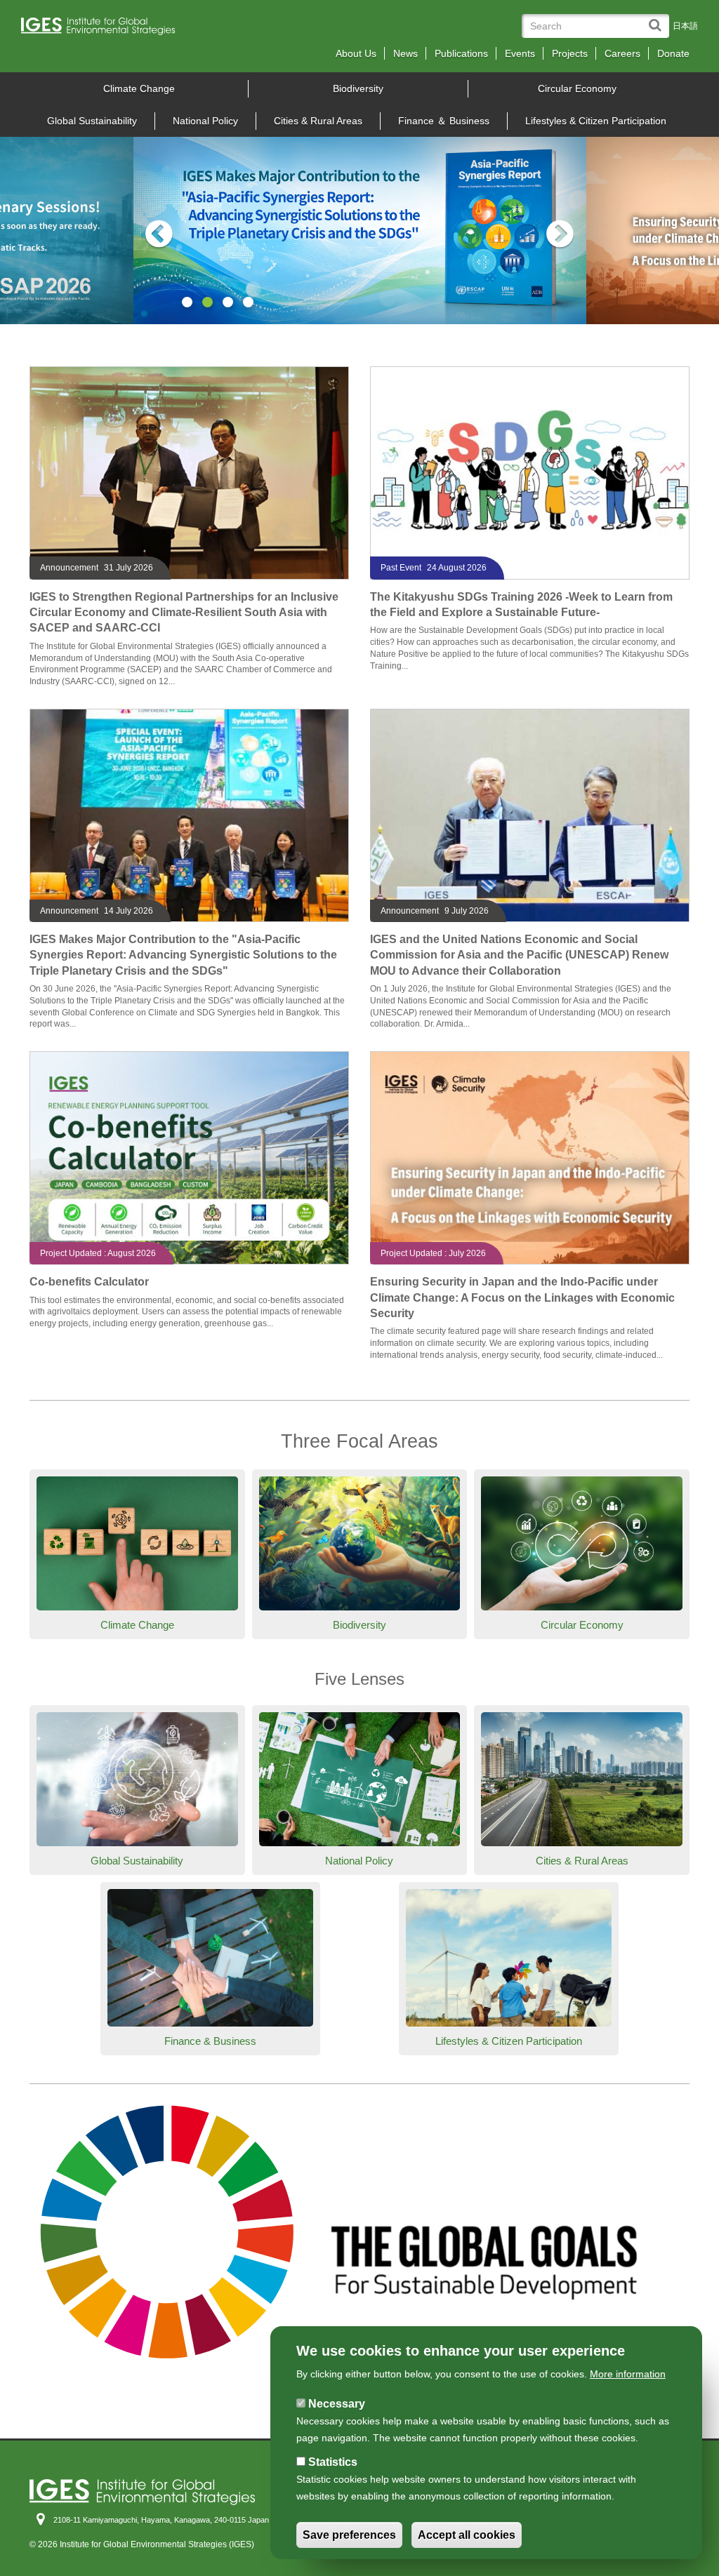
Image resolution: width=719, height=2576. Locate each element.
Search (658, 19)
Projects (570, 53)
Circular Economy (577, 88)
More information (628, 2374)
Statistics (333, 2462)
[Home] (103, 30)
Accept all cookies (467, 2535)
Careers (622, 53)
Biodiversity (358, 88)
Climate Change (139, 88)
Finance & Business (210, 2041)
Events (520, 53)
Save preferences (349, 2535)
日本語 (685, 26)
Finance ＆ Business (444, 121)
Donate (673, 53)
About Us (356, 53)
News (405, 53)
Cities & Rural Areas (318, 121)
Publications (461, 53)
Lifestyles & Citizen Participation (596, 121)
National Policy (205, 121)
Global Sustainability (92, 121)
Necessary (337, 2404)
